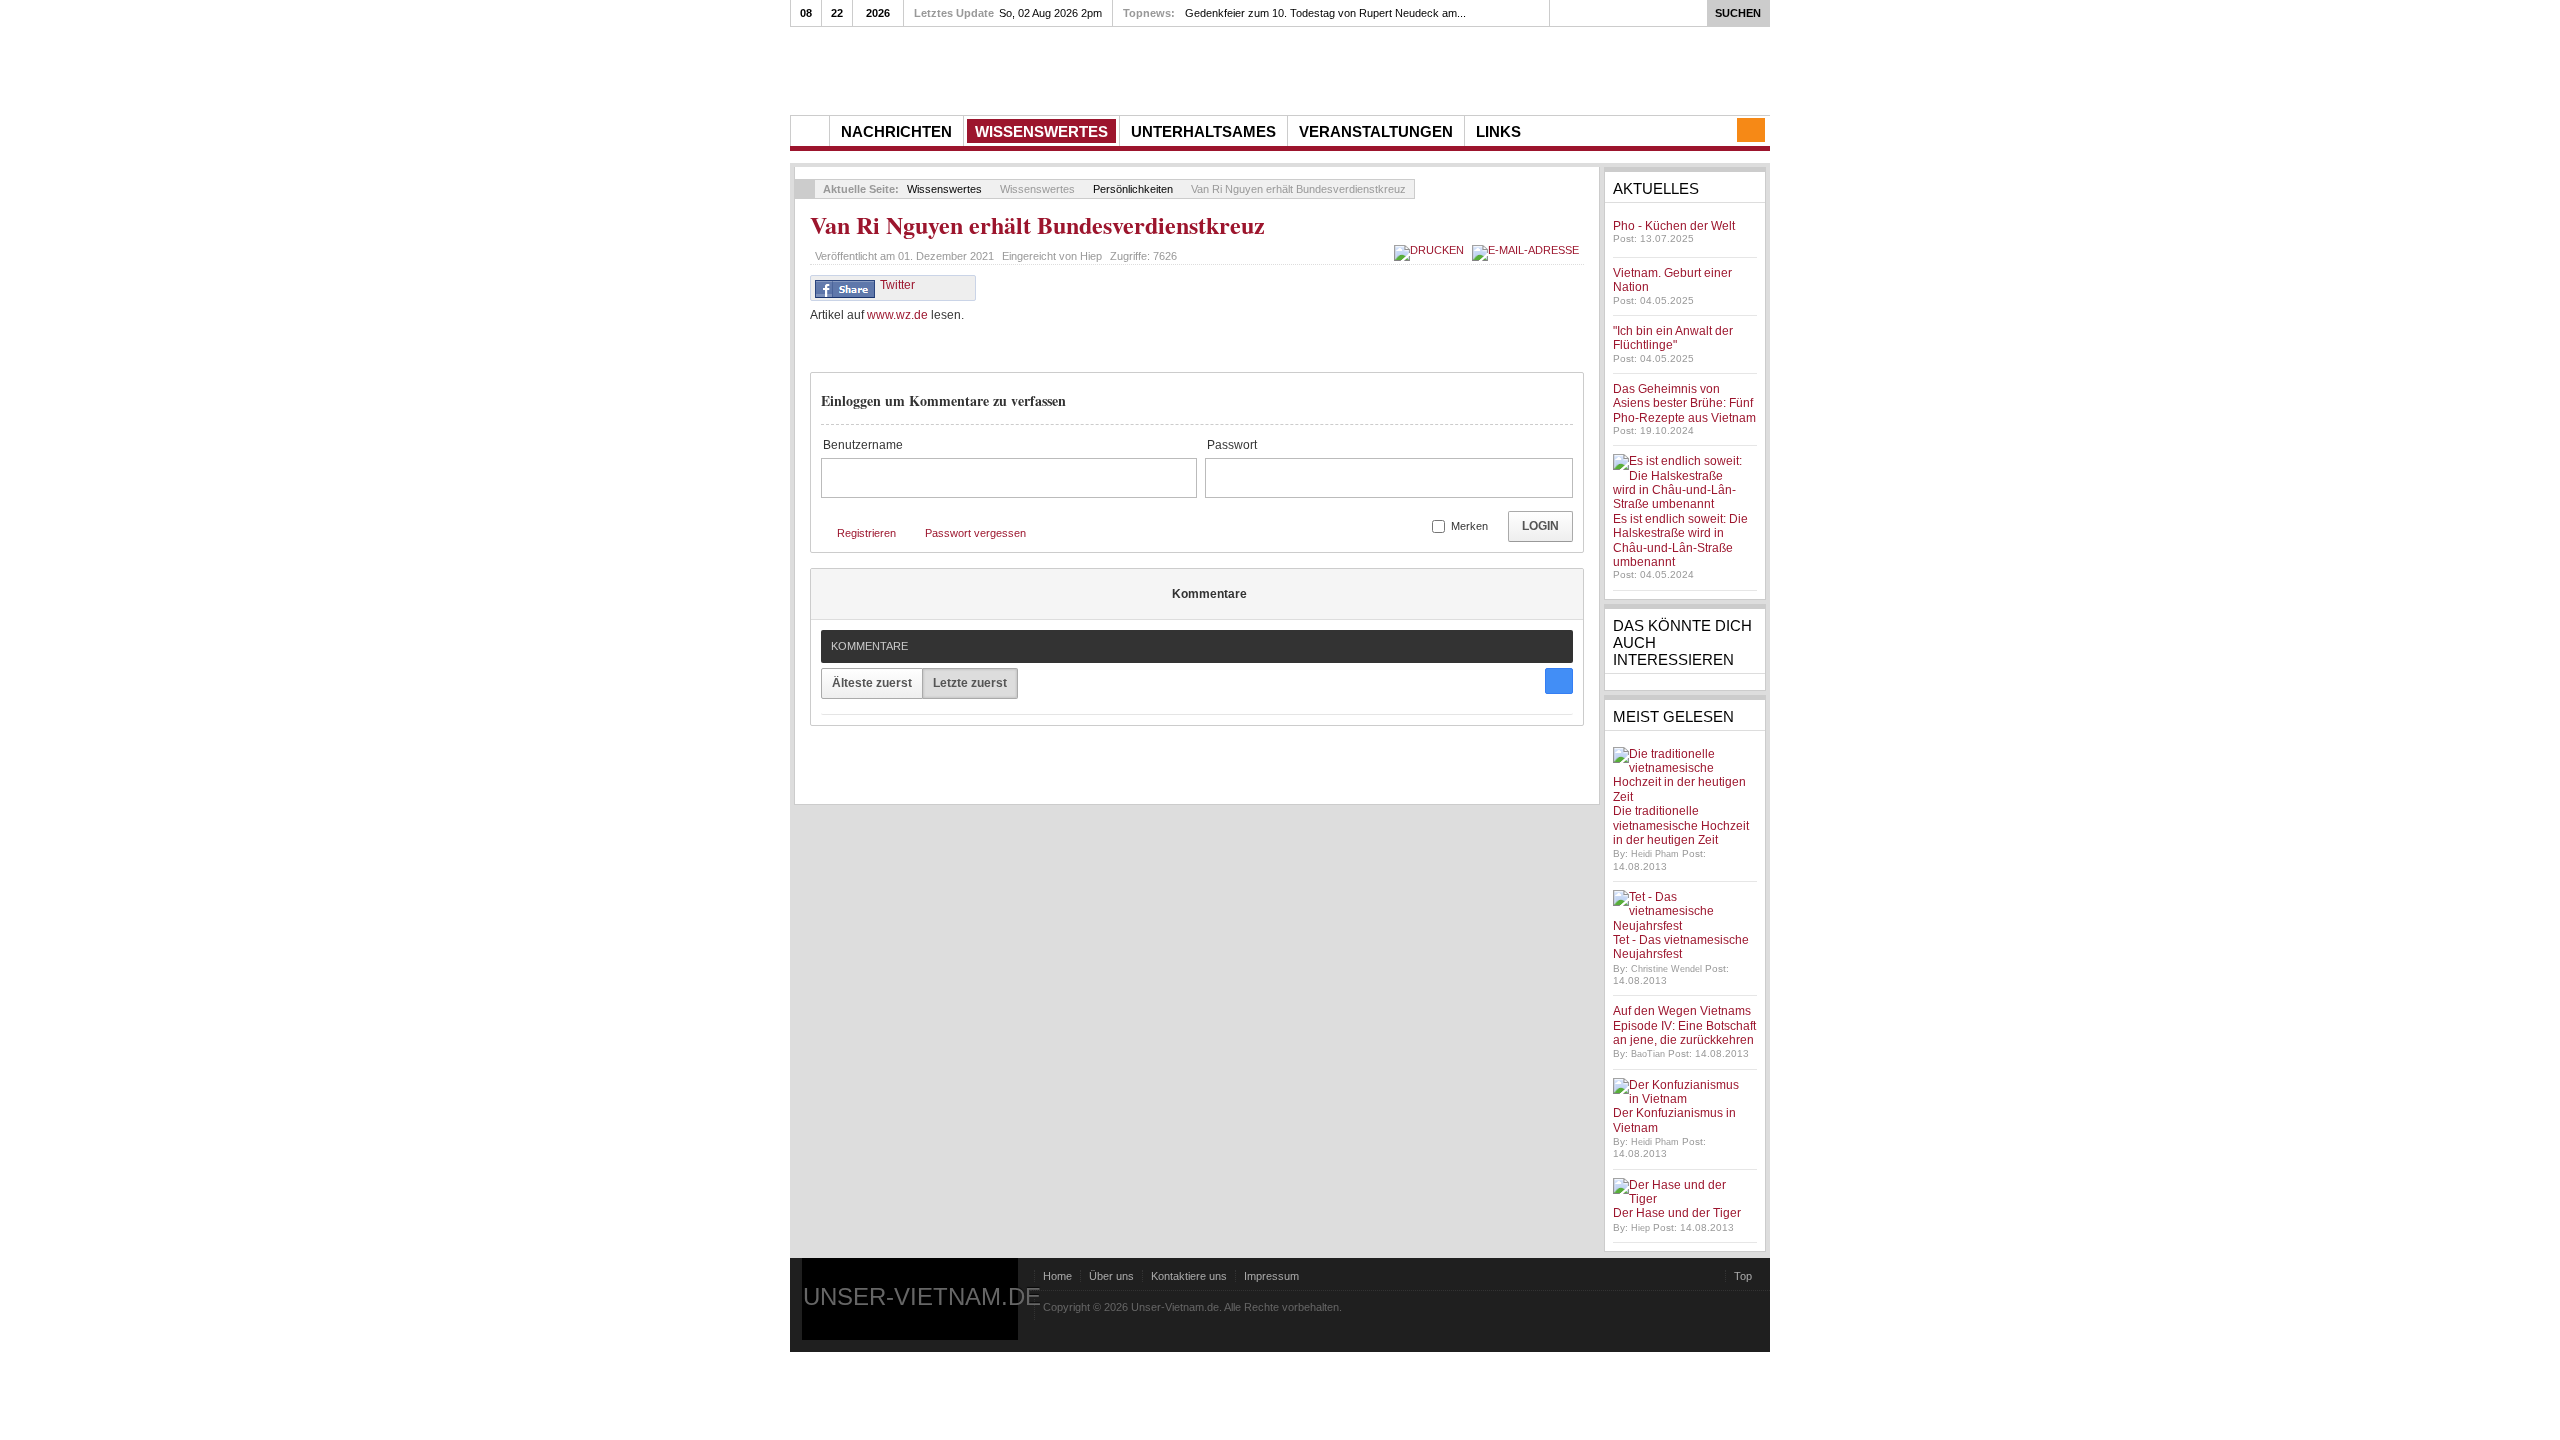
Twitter (897, 285)
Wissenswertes (944, 189)
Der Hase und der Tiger (1677, 1213)
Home (1057, 1276)
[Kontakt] (1751, 130)
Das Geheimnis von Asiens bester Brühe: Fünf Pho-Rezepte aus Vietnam (1684, 403)
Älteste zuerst (872, 683)
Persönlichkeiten (1133, 189)
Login (1540, 526)
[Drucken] (1431, 250)
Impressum (1271, 1276)
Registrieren (866, 533)
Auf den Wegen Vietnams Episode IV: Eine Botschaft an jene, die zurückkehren (1684, 1025)
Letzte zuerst (970, 683)
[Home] (810, 131)
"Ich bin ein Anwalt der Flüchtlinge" (1673, 338)
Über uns (1111, 1276)
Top (1743, 1276)
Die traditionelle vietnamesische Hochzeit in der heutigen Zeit (1681, 825)
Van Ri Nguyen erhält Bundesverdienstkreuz (1037, 224)
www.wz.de (897, 315)
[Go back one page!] (805, 189)
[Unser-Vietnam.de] (979, 68)
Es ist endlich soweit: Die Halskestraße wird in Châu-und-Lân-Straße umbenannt (1680, 540)
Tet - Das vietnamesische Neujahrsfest (1681, 947)
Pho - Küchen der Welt (1674, 226)
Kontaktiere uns (1189, 1276)
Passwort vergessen (975, 533)
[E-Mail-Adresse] (1528, 250)
